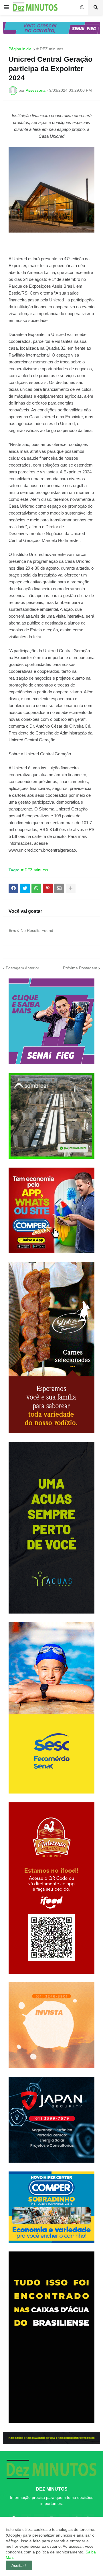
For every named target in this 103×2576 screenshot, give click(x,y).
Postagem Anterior (22, 968)
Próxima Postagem (80, 968)
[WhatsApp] (36, 888)
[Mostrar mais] (71, 888)
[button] (7, 7)
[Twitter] (25, 888)
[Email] (59, 888)
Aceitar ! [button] (19, 2565)
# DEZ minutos (50, 49)
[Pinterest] (48, 888)
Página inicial (20, 49)
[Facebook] (13, 888)
